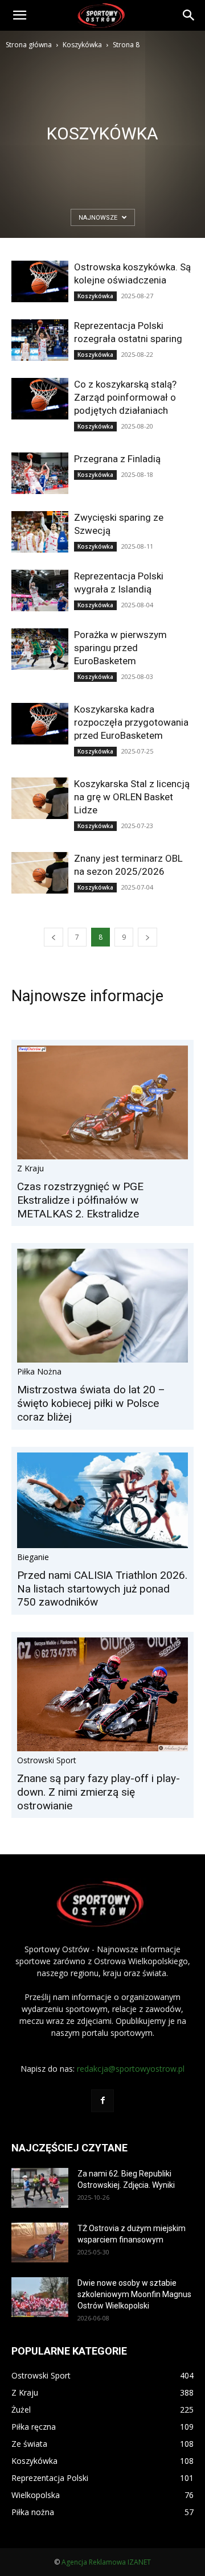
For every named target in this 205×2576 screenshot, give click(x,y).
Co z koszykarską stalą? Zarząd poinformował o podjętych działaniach (125, 397)
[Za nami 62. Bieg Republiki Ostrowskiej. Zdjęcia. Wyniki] (40, 2188)
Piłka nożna (39, 1371)
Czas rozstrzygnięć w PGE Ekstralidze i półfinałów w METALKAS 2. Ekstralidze (80, 1200)
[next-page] (147, 937)
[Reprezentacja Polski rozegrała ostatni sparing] (40, 340)
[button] (19, 15)
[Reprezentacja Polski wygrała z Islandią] (40, 590)
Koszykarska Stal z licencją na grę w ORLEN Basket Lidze (132, 797)
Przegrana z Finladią (117, 459)
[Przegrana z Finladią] (40, 473)
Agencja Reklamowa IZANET (106, 2562)
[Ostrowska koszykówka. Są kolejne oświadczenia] (40, 281)
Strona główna (29, 45)
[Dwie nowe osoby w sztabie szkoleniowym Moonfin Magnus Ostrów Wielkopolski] (40, 2297)
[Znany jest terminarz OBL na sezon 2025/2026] (40, 873)
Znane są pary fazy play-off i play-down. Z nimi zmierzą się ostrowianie (99, 1792)
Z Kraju (30, 1168)
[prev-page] (54, 937)
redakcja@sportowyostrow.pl (131, 2069)
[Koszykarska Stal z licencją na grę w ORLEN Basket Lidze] (40, 798)
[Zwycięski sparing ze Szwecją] (40, 532)
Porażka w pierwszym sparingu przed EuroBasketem (120, 648)
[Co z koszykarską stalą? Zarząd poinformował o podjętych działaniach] (40, 399)
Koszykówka (82, 45)
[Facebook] (102, 2101)
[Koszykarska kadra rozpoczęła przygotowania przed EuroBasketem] (40, 724)
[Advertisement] (102, 159)
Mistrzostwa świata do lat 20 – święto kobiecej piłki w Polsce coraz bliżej (91, 1403)
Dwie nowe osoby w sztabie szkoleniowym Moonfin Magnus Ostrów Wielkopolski (134, 2294)
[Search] (189, 15)
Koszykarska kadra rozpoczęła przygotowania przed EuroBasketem (131, 722)
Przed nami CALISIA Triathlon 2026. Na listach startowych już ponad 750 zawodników (102, 1589)
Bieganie (33, 1557)
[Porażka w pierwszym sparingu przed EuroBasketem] (40, 649)
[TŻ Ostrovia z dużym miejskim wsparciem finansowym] (40, 2242)
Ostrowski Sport (47, 1760)
